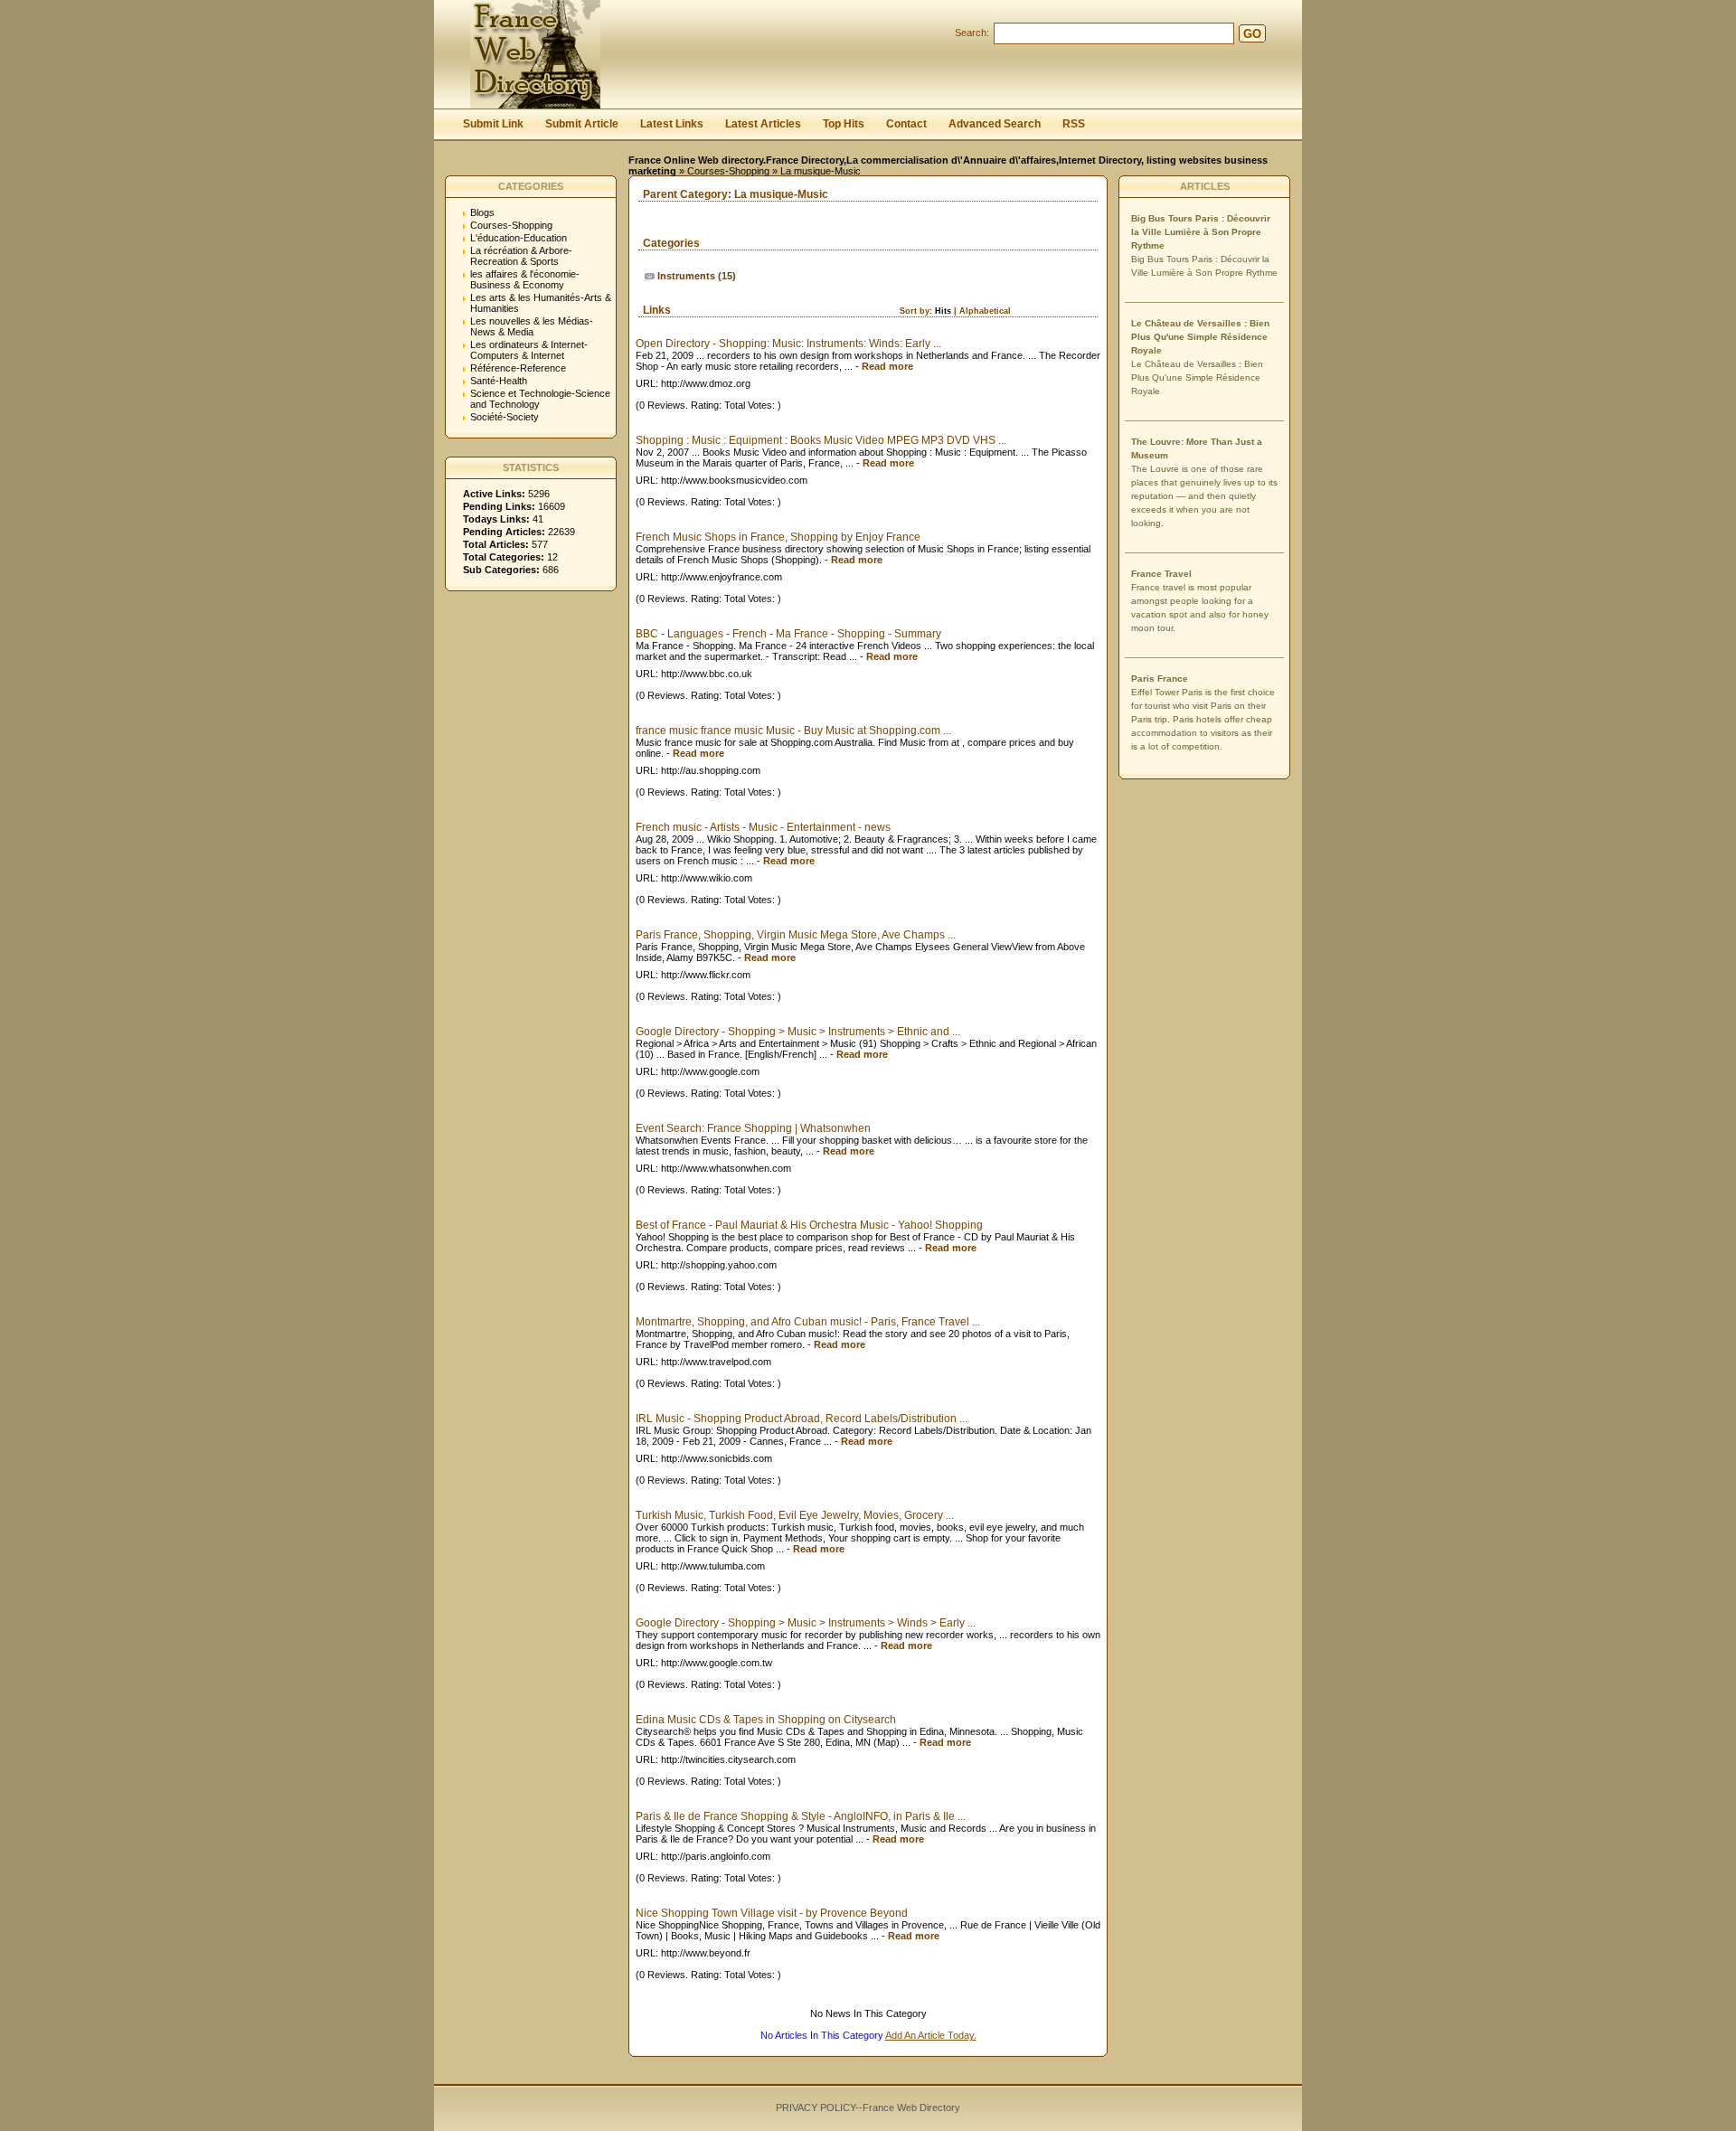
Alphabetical (985, 311)
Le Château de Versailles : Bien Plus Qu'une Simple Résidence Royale (1200, 337)
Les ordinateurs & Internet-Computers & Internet (529, 350)
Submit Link (493, 124)
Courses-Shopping (728, 171)
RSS (1074, 124)
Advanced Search (995, 124)
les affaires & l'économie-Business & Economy (525, 279)
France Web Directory (911, 2107)
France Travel (1161, 574)
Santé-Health (499, 381)
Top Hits (844, 124)
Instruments (686, 276)
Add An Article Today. (931, 2035)
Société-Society (505, 417)
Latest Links (672, 124)
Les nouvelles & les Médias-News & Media (532, 326)
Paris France (1160, 679)
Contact (906, 124)
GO (1252, 34)
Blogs (482, 212)
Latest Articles (763, 124)
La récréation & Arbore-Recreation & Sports (521, 256)
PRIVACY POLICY (816, 2107)
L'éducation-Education (519, 238)
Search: (972, 33)
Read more (887, 366)
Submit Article (582, 124)
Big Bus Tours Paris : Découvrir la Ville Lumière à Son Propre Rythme (1201, 232)
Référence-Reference (518, 368)
